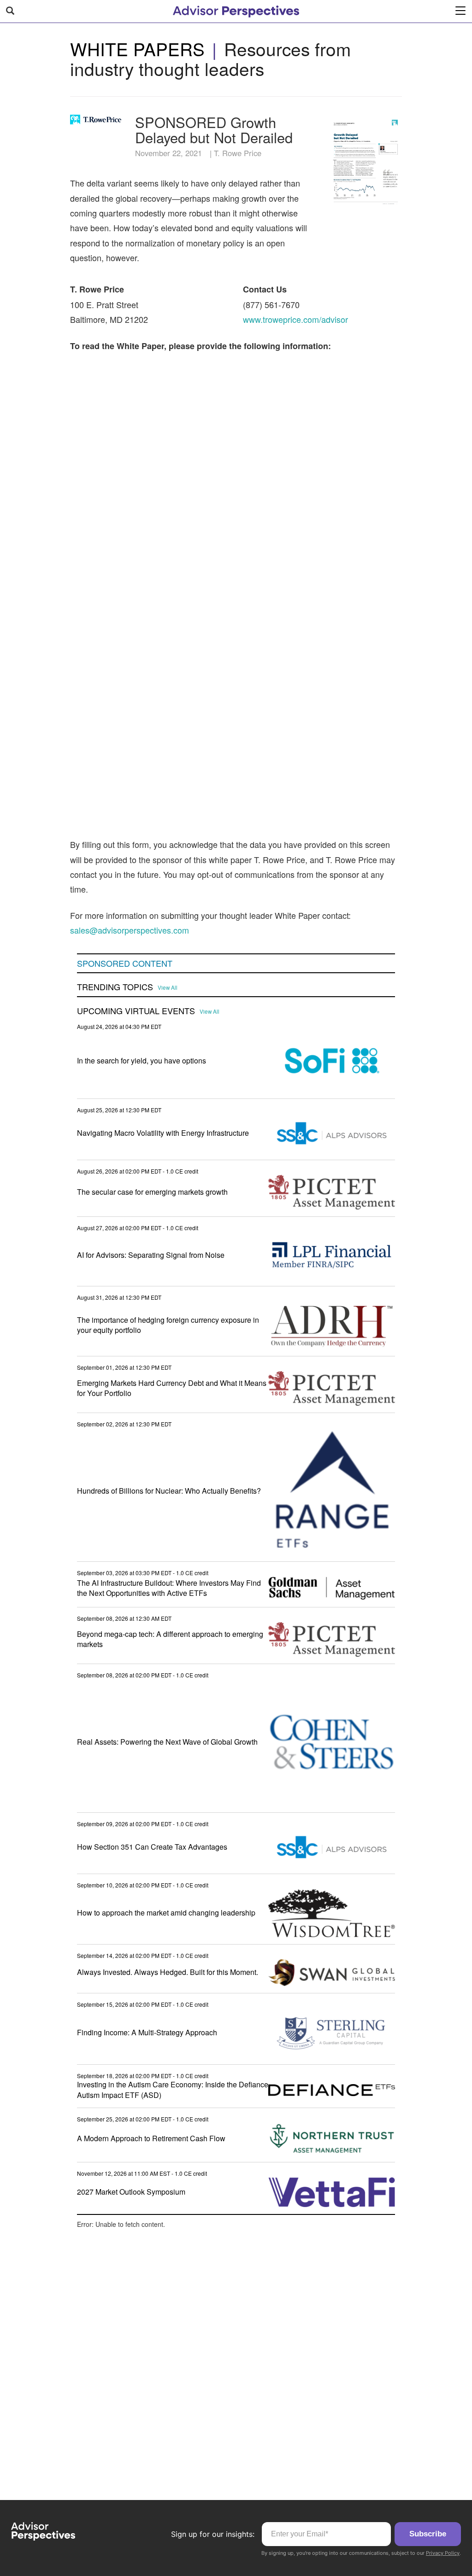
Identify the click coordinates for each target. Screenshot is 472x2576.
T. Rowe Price (238, 153)
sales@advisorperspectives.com (130, 930)
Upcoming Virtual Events (136, 1011)
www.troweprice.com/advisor (295, 319)
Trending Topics (115, 987)
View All (168, 987)
